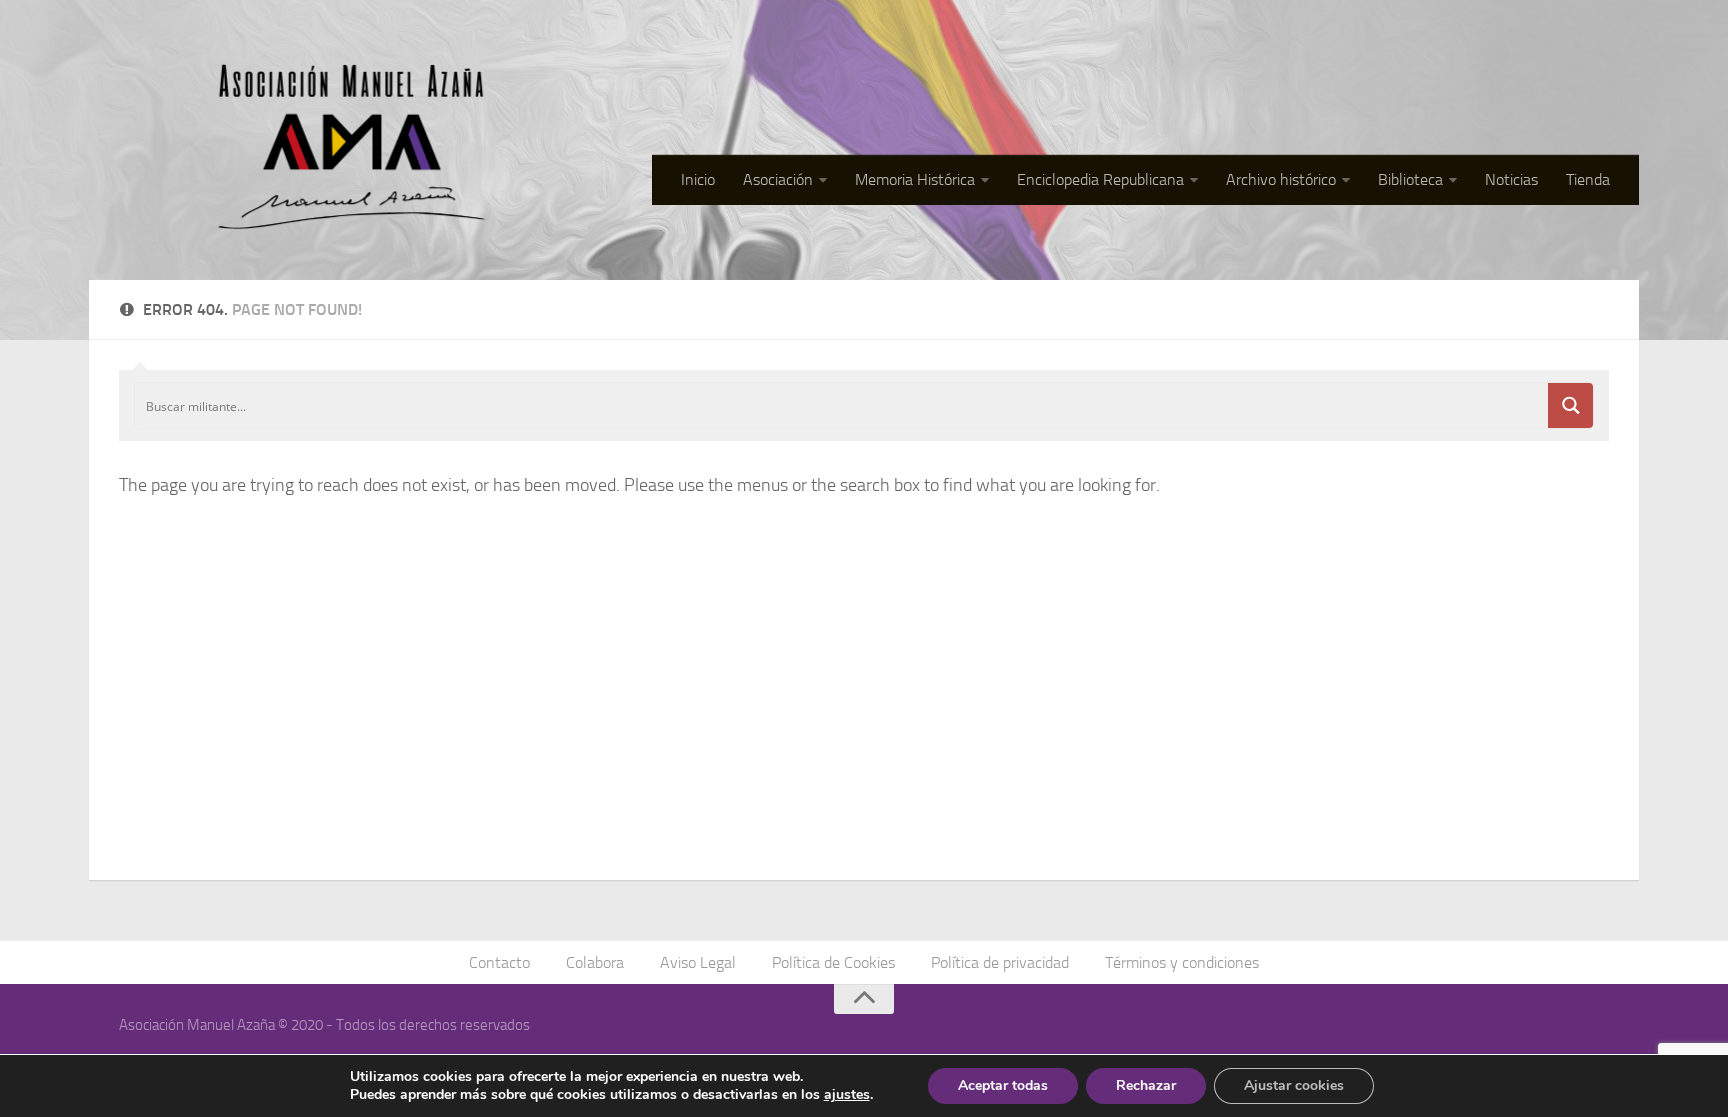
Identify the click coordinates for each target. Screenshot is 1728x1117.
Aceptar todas (1003, 1085)
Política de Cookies (833, 962)
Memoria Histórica (915, 179)
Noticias (1511, 179)
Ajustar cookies (1294, 1085)
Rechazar (1146, 1085)
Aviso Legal (698, 962)
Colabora (595, 962)
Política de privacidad (1000, 962)
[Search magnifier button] (1570, 405)
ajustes (847, 1095)
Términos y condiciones (1182, 962)
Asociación (778, 179)
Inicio (698, 179)
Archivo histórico (1281, 179)
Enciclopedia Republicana (1100, 179)
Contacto (499, 962)
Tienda (1588, 179)
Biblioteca (1410, 179)
